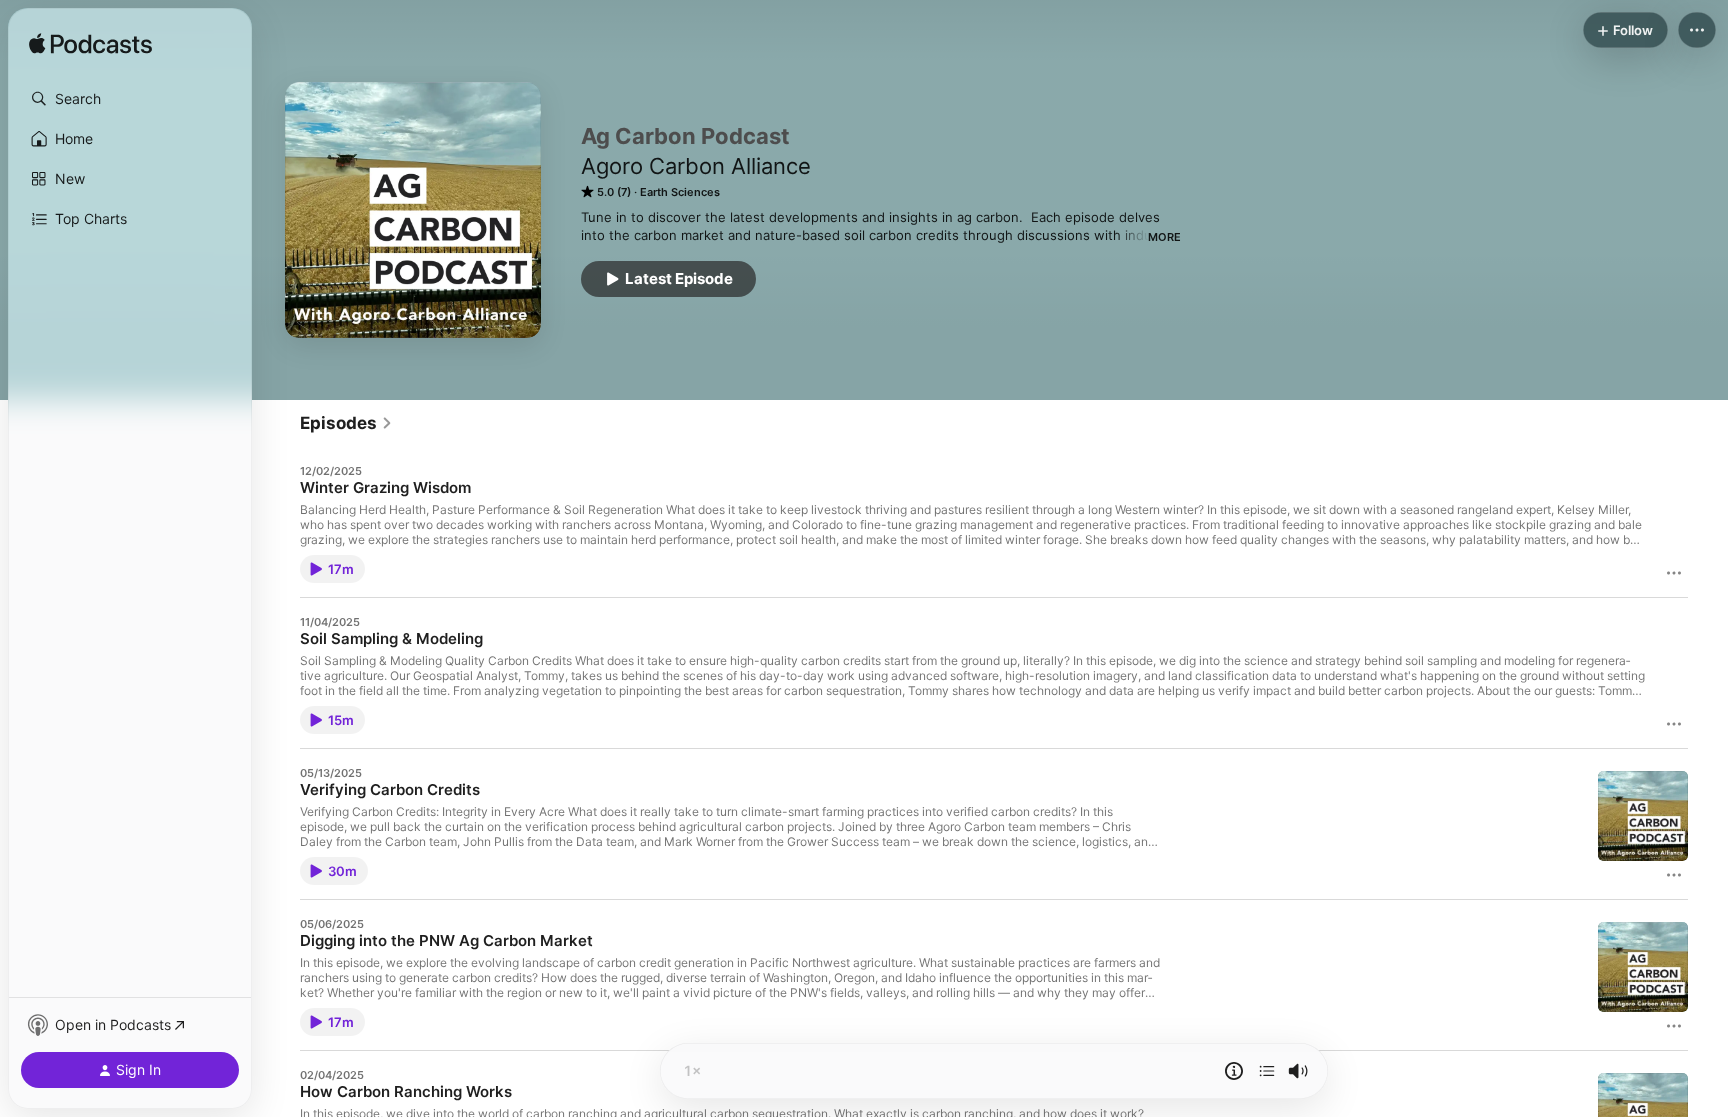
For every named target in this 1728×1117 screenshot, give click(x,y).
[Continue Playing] (1267, 1071)
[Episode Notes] (1234, 1071)
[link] (346, 423)
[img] (90, 45)
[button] (130, 99)
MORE (1164, 237)
